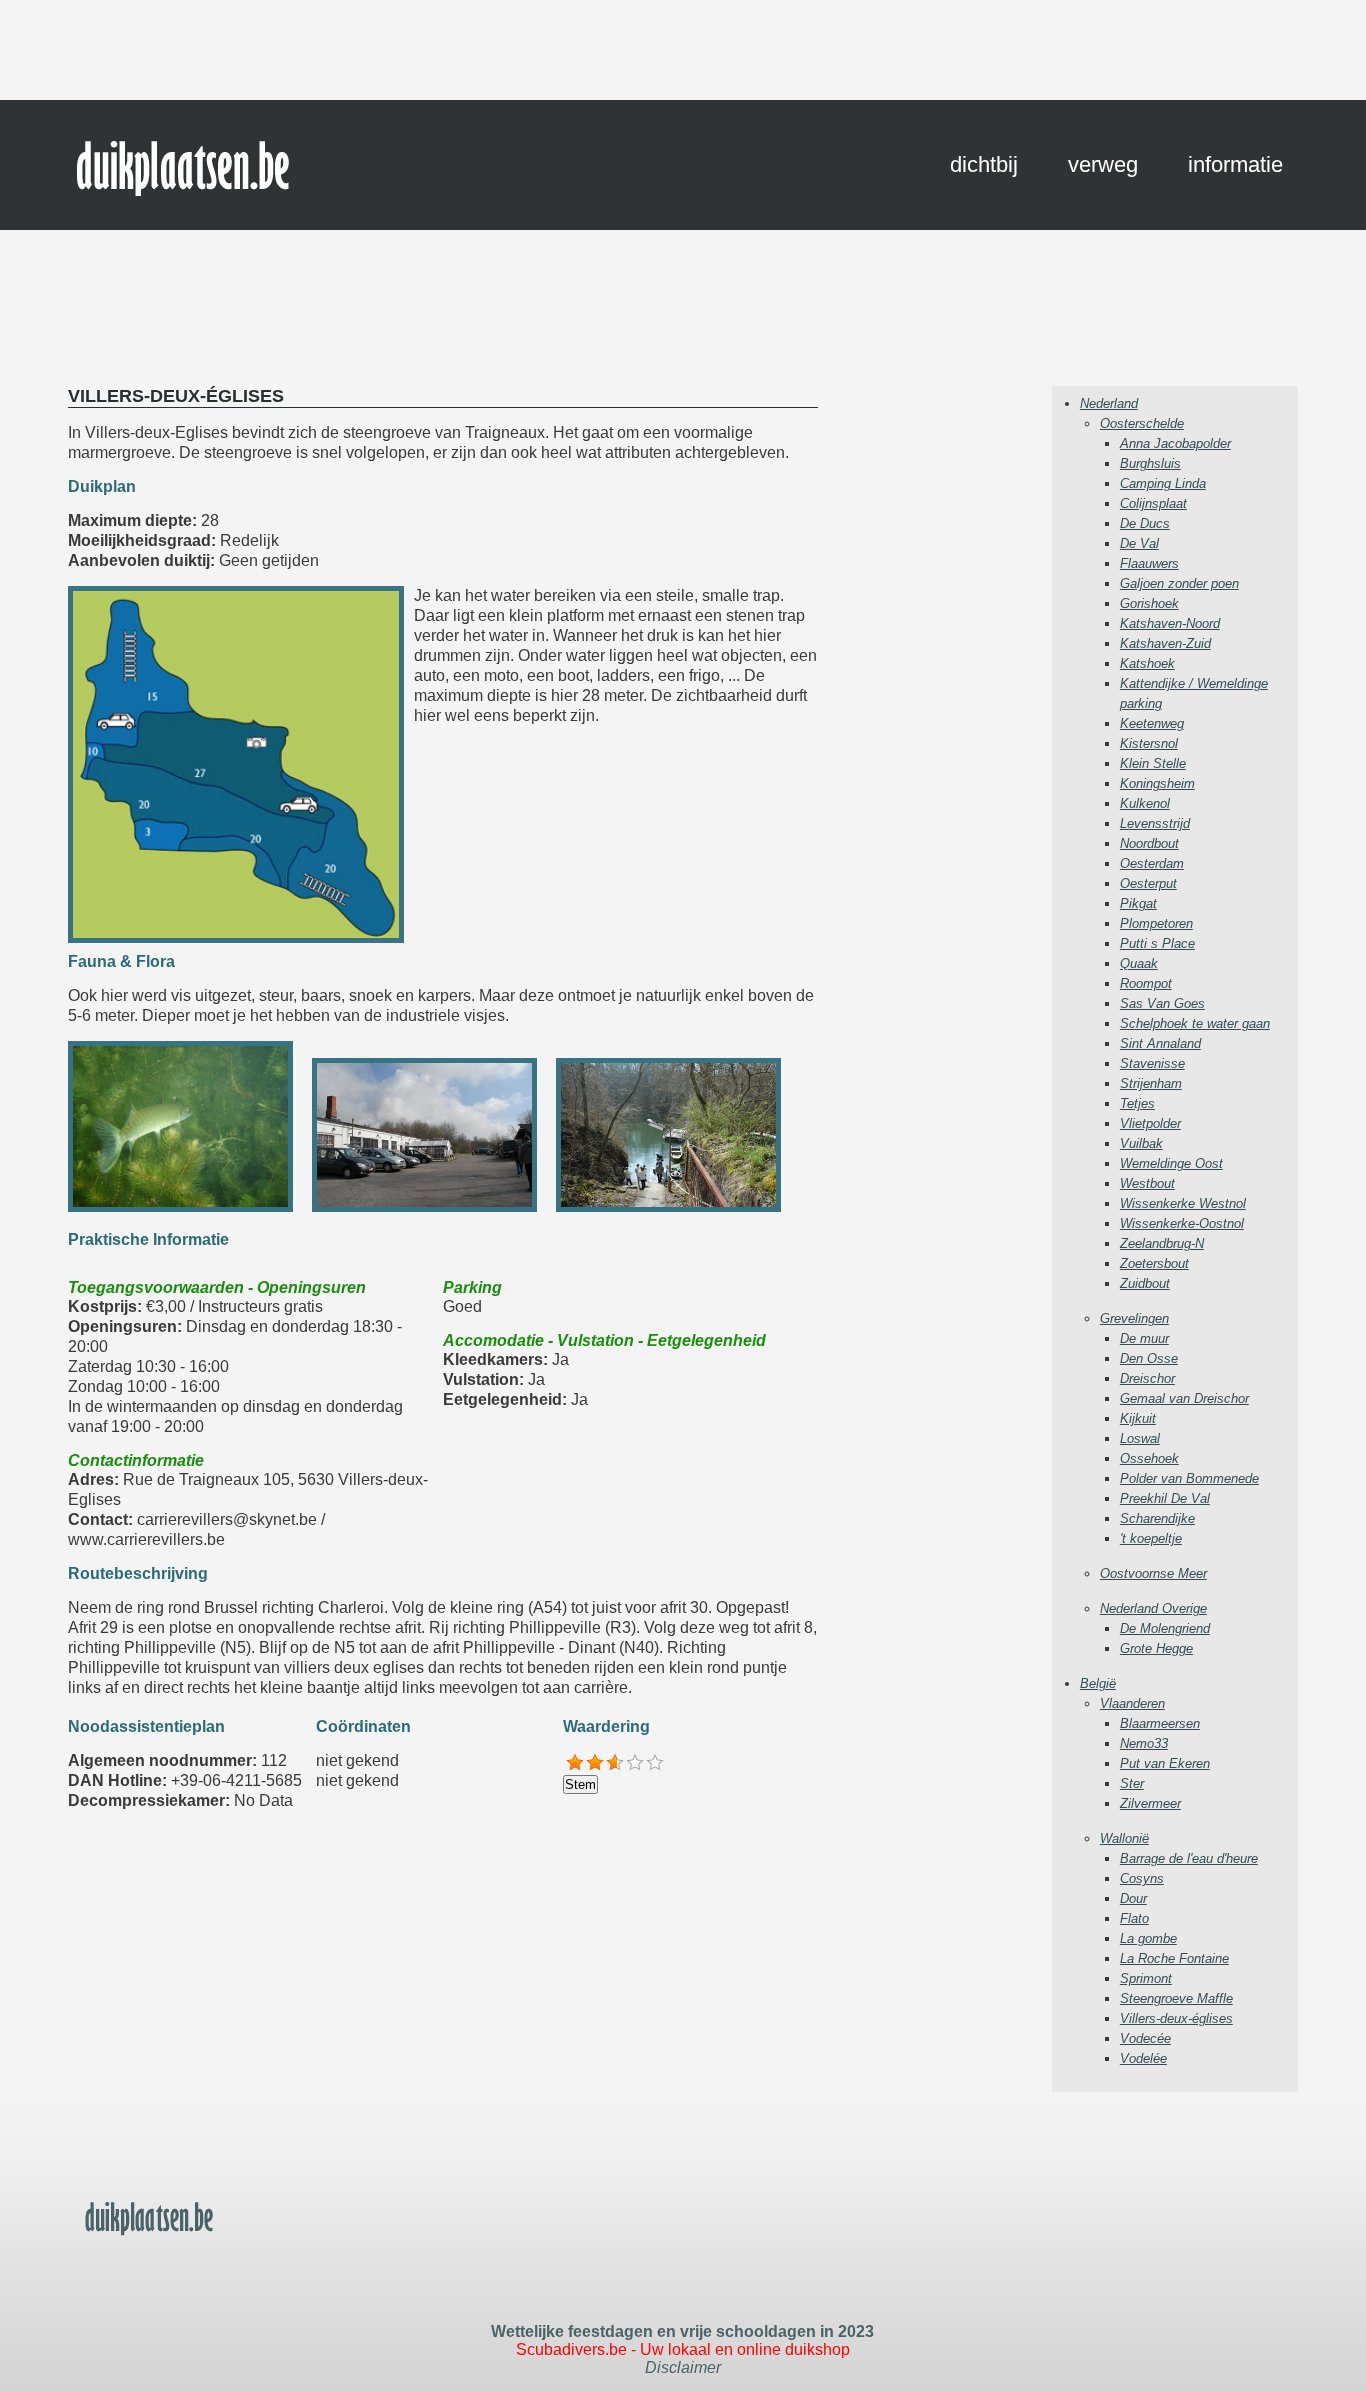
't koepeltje (1151, 1538)
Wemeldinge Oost (1171, 1163)
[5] (655, 1763)
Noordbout (1149, 843)
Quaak (1139, 963)
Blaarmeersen (1160, 1723)
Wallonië (1124, 1838)
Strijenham (1151, 1083)
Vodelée (1143, 2058)
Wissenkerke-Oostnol (1182, 1223)
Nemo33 (1144, 1743)
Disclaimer (683, 2367)
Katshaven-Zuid (1165, 643)
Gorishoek (1149, 603)
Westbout (1147, 1183)
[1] (575, 1763)
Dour (1133, 1898)
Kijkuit (1138, 1418)
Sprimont (1146, 1978)
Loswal (1140, 1438)
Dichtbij (984, 164)
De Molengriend (1165, 1628)
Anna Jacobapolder (1175, 443)
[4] (635, 1763)
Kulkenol (1145, 803)
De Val (1139, 543)
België (1098, 1683)
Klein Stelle (1153, 763)
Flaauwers (1149, 563)
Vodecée (1145, 2038)
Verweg (1103, 164)
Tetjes (1137, 1103)
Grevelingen (1134, 1318)
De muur (1144, 1338)
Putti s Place (1157, 943)
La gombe (1148, 1938)
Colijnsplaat (1153, 503)
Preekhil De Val (1165, 1498)
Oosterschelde (1142, 423)
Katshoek (1147, 663)
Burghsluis (1150, 463)
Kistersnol (1149, 743)
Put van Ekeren (1165, 1763)
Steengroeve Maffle (1176, 1998)
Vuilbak (1141, 1143)
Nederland (1109, 403)
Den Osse (1149, 1358)
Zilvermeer (1150, 1803)
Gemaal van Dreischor (1184, 1398)
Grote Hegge (1156, 1648)
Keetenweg (1152, 723)
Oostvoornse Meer (1153, 1573)
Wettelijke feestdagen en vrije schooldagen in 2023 (682, 2331)
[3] (615, 1763)
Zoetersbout (1154, 1263)
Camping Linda (1163, 483)
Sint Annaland (1160, 1043)
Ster (1132, 1783)
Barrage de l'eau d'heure (1189, 1858)
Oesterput (1148, 883)
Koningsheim (1157, 783)
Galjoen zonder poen (1179, 583)
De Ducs (1145, 523)
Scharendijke (1157, 1518)
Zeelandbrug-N (1162, 1243)
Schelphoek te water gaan (1195, 1023)
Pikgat (1138, 903)
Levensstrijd (1155, 823)
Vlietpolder (1150, 1123)
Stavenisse (1152, 1063)
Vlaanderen (1132, 1703)
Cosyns (1142, 1878)
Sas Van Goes (1162, 1003)
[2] (595, 1763)
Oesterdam (1152, 863)
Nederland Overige (1153, 1608)
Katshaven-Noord (1170, 623)
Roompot (1146, 983)
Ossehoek (1149, 1458)
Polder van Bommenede (1189, 1478)
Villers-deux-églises (1176, 2018)
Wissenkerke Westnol (1183, 1203)
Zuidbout (1145, 1283)
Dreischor (1147, 1378)
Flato (1134, 1918)
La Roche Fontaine (1174, 1958)
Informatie (1235, 164)
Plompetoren (1156, 923)
